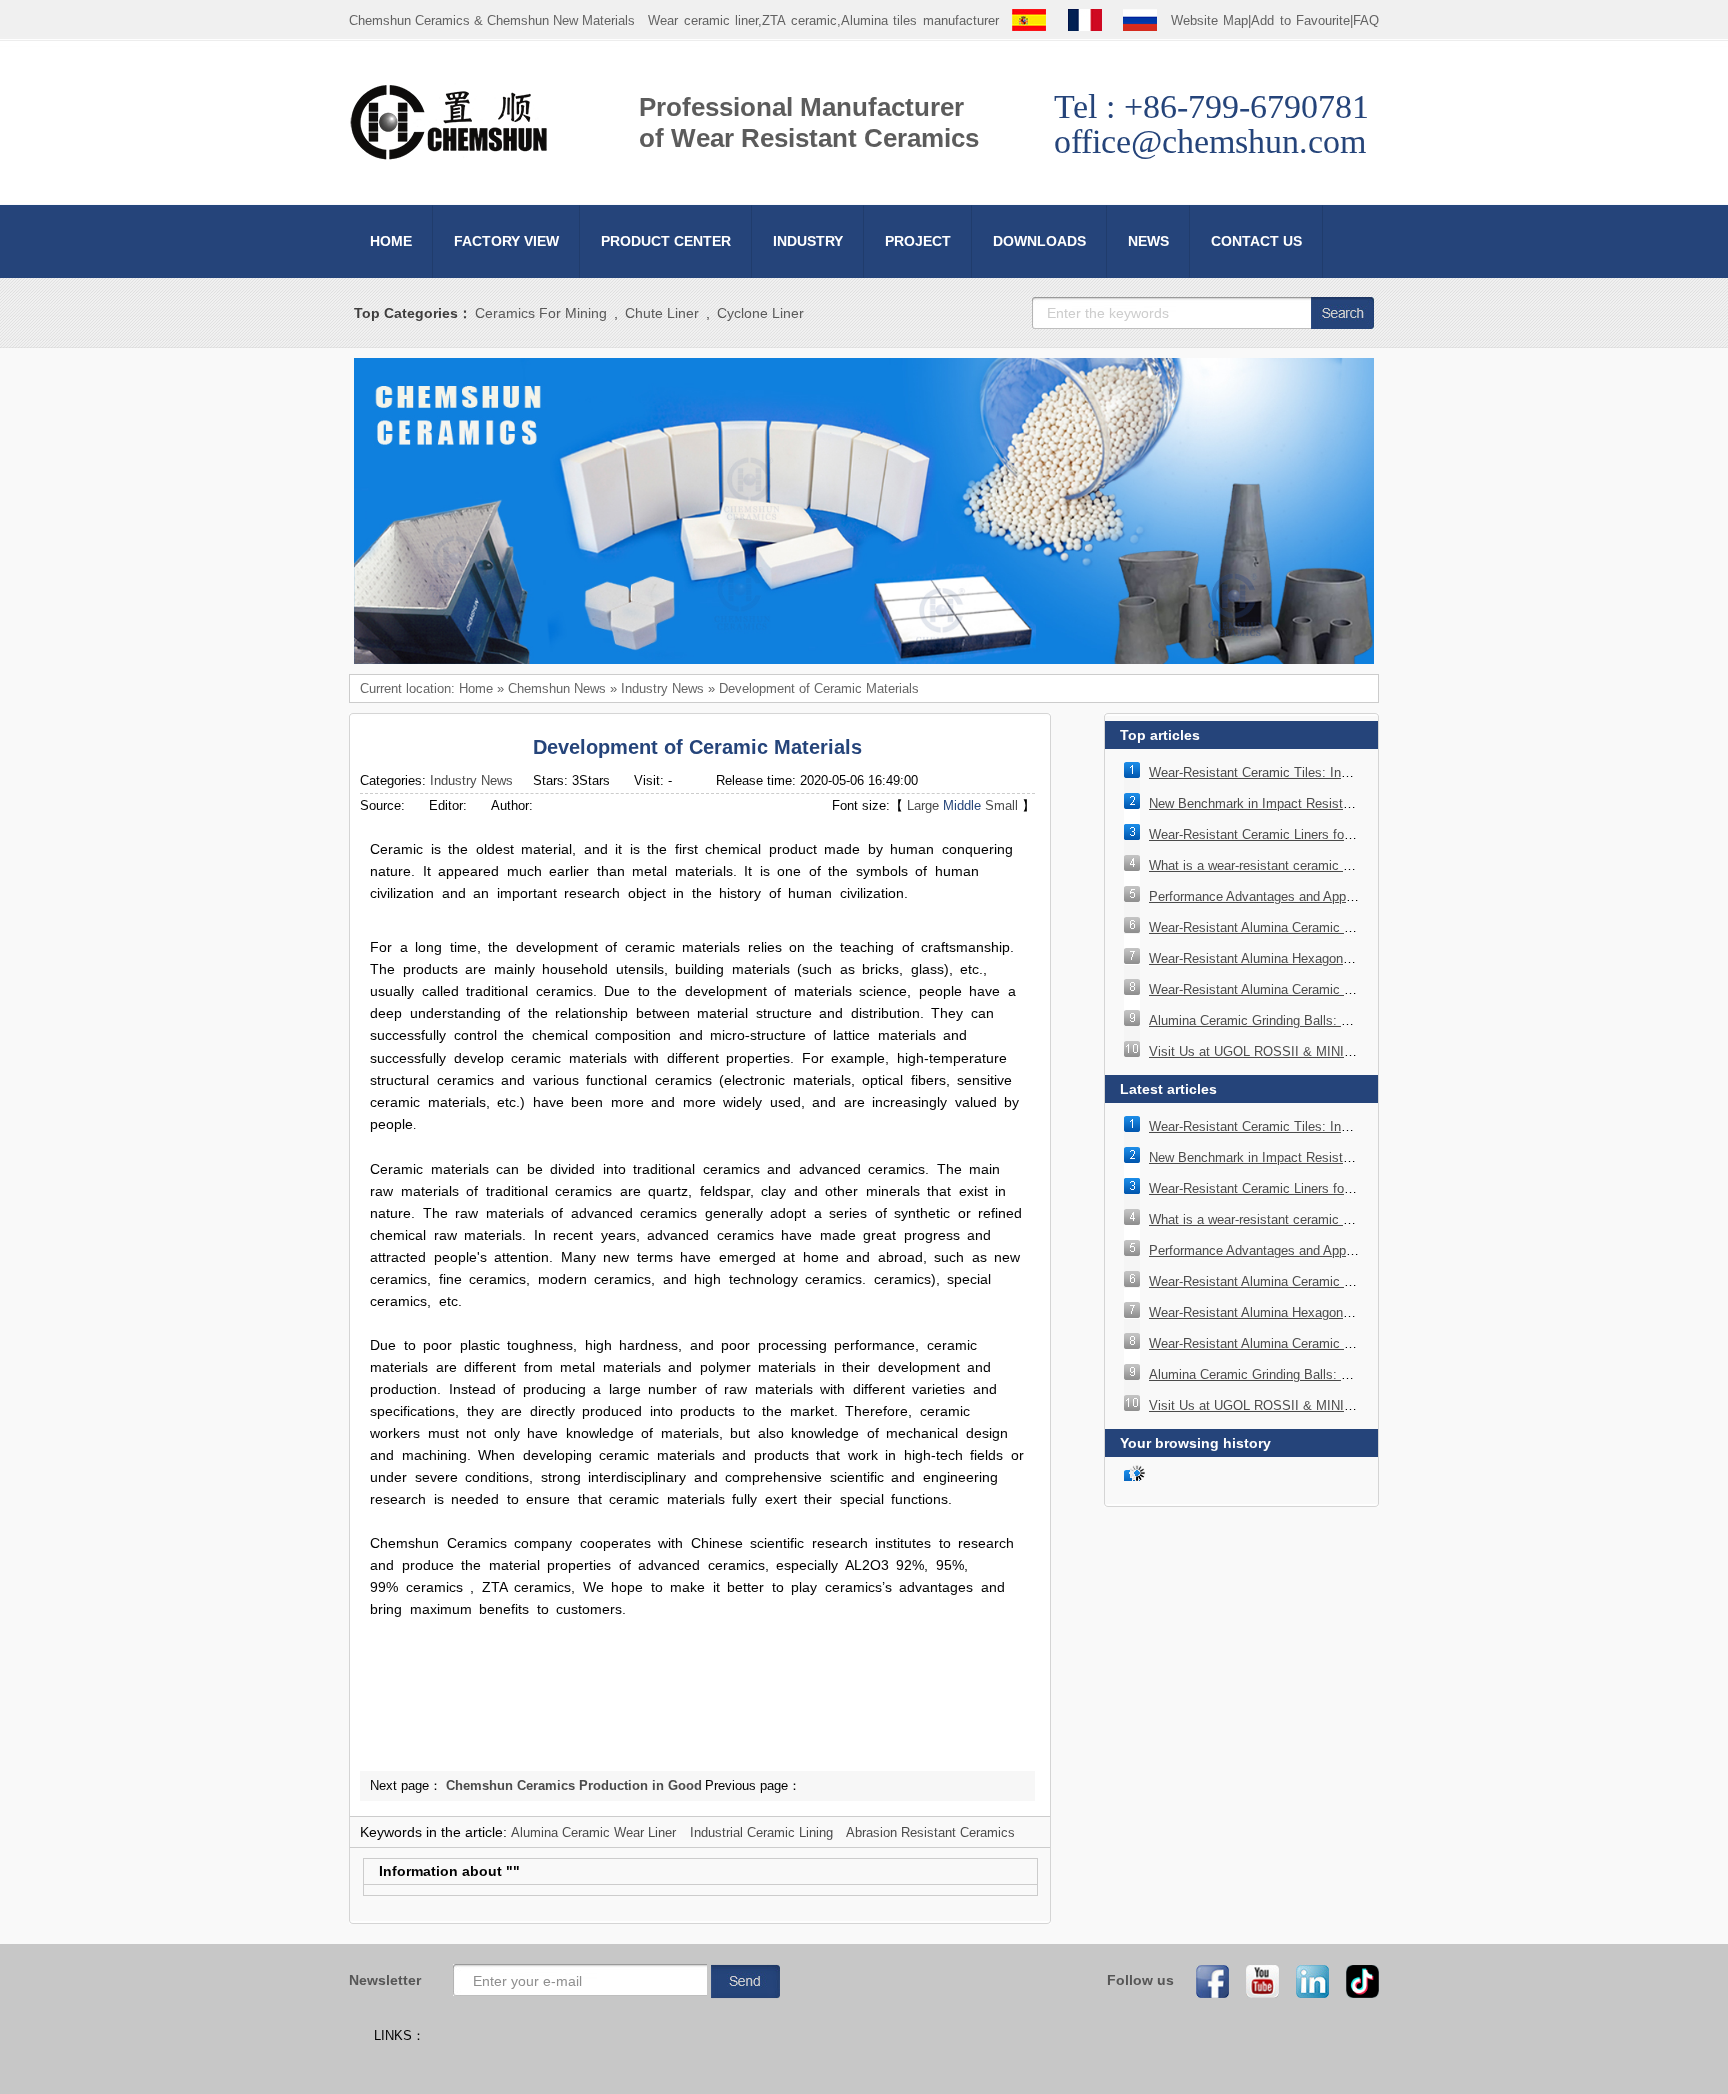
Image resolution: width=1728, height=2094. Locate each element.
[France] (1085, 20)
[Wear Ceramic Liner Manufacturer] (449, 156)
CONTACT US (1256, 241)
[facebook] (1206, 1980)
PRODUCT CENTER (666, 241)
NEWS (1148, 241)
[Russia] (1140, 20)
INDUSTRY (808, 241)
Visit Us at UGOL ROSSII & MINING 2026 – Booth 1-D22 (1315, 1051)
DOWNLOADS (1039, 241)
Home (476, 688)
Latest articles (1168, 1089)
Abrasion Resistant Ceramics (930, 1832)
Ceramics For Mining (541, 313)
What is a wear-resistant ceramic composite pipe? (1293, 865)
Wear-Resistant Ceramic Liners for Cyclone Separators (1307, 834)
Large (923, 805)
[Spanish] (1029, 20)
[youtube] (1256, 1980)
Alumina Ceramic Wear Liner (593, 1832)
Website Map (1210, 20)
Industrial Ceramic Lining (761, 1832)
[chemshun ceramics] (864, 659)
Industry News (662, 688)
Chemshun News (557, 688)
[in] (1306, 1980)
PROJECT (918, 241)
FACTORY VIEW (506, 241)
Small (1001, 805)
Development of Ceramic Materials (819, 688)
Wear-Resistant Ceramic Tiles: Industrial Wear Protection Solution (1340, 772)
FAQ (1366, 20)
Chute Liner (662, 313)
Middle (962, 805)
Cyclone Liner (760, 313)
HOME (391, 241)
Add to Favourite (1300, 20)
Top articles (1160, 735)
